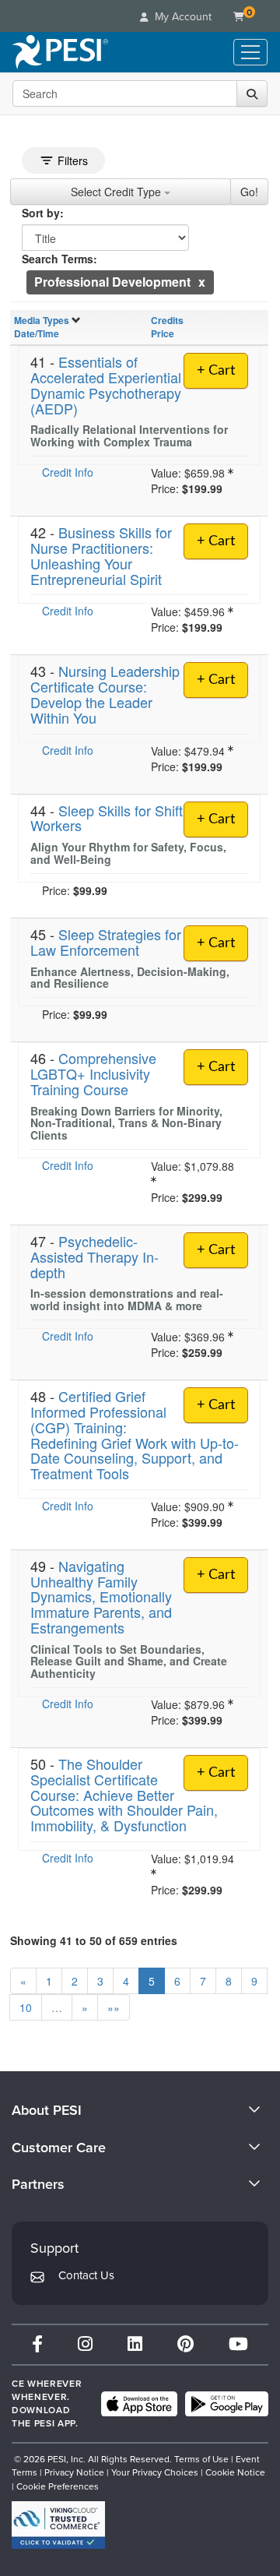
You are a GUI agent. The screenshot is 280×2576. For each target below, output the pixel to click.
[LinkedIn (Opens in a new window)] (135, 2344)
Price (163, 333)
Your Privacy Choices (155, 2472)
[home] (60, 52)
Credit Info (68, 472)
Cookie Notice (235, 2472)
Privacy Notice (74, 2472)
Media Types (42, 320)
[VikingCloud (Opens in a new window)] (58, 2525)
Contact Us (86, 2275)
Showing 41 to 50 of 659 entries (94, 1940)
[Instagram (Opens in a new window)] (85, 2344)
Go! (249, 192)
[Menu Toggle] (250, 52)
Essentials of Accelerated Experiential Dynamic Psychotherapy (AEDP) (106, 384)
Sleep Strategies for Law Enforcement (106, 942)
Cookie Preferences (58, 2486)
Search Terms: (59, 259)
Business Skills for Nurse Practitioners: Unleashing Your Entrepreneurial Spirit (101, 555)
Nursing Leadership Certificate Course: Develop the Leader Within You (105, 694)
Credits (167, 320)
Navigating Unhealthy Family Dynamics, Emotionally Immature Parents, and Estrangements (101, 1596)
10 (26, 2007)
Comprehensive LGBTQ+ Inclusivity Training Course (93, 1073)
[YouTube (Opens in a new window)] (238, 2344)
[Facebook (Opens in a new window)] (37, 2344)
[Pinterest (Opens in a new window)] (185, 2344)
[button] (202, 282)
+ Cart (216, 371)
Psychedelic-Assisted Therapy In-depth (94, 1256)
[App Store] (139, 2404)
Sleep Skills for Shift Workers (107, 818)
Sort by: (43, 213)
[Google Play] (227, 2404)
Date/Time (37, 333)
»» (114, 2007)
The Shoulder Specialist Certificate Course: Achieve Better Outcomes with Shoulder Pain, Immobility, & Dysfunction (124, 1794)
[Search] (252, 93)
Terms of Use (201, 2459)
